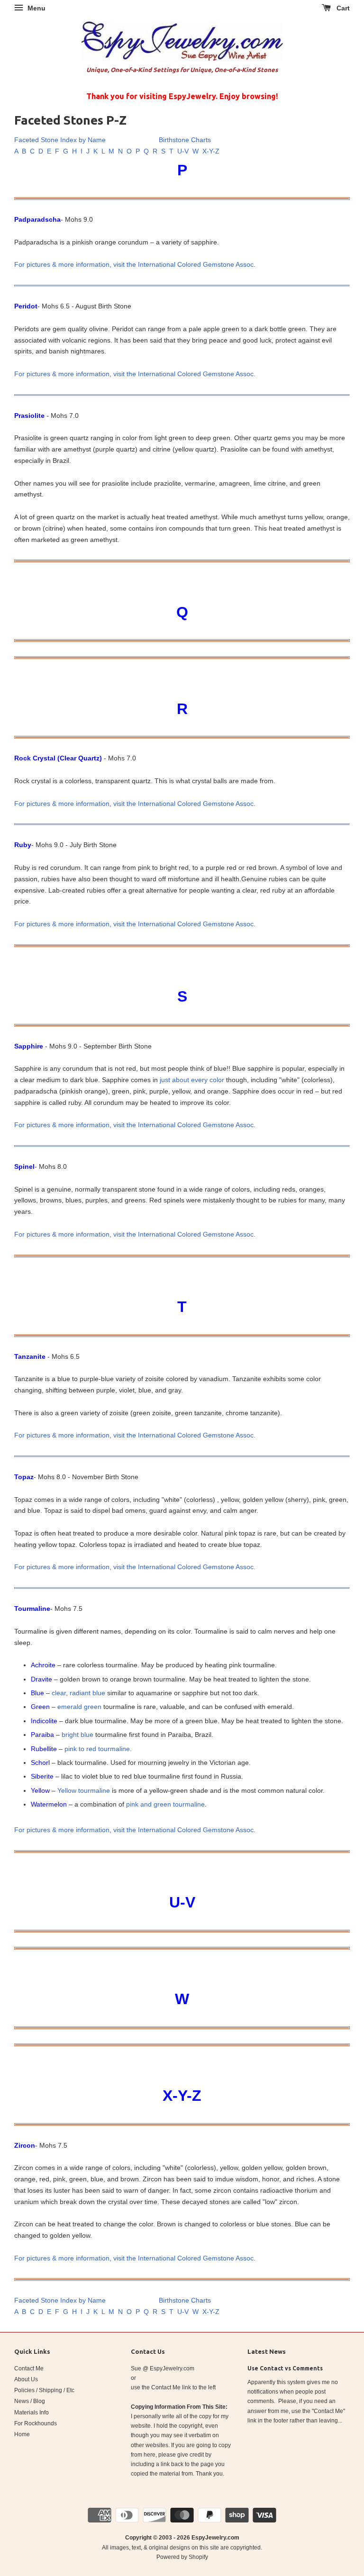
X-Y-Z (211, 151)
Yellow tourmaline (84, 1790)
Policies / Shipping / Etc (44, 2390)
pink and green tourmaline (165, 1804)
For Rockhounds (36, 2423)
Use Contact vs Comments (285, 2368)
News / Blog (30, 2401)
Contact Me (29, 2368)
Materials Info (32, 2413)
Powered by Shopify (182, 2557)
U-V (183, 151)
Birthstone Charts (185, 140)
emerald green (79, 1707)
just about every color (192, 1080)
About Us (26, 2379)
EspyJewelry (209, 2538)
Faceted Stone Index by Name (60, 140)
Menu (36, 8)
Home (22, 2434)
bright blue (77, 1735)
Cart (342, 8)
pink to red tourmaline (97, 1749)
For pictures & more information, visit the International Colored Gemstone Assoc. (135, 264)
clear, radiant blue (78, 1693)
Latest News (267, 2351)
